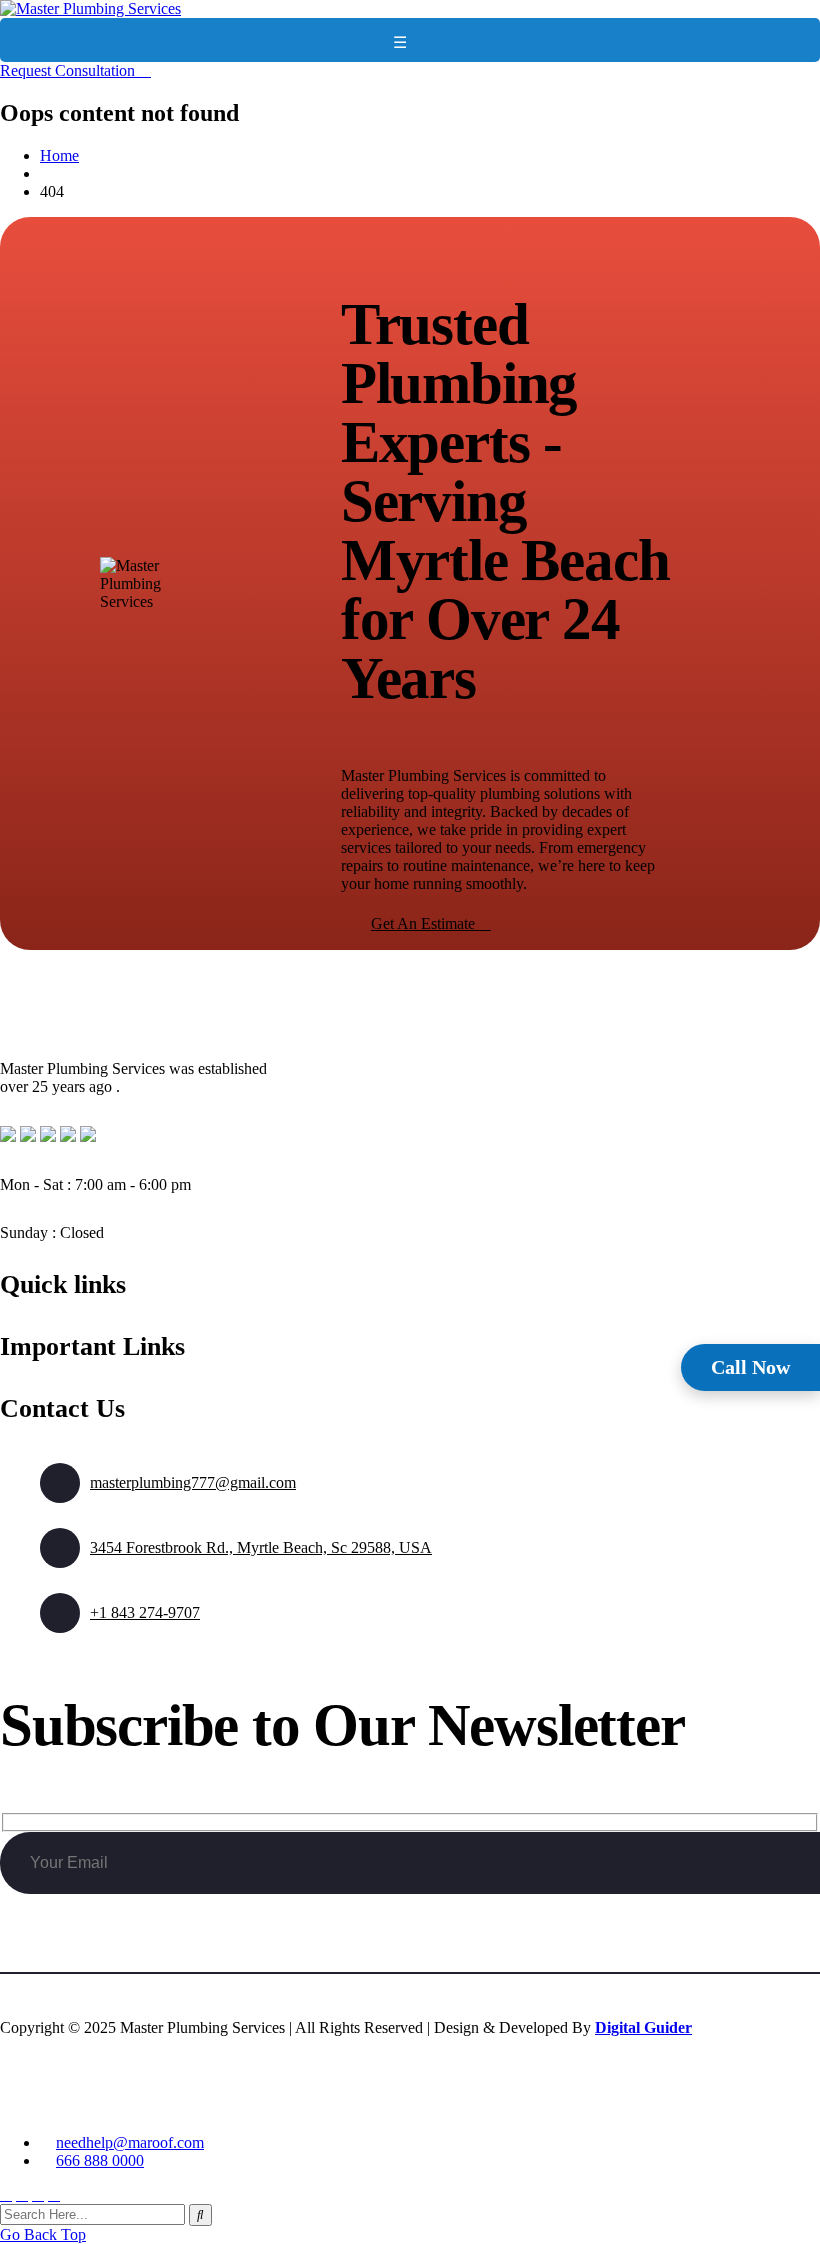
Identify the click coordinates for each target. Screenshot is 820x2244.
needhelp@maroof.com (130, 2142)
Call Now (750, 1367)
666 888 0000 (100, 2160)
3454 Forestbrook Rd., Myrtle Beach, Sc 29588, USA (261, 1547)
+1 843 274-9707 (145, 1612)
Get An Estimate (425, 923)
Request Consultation (69, 70)
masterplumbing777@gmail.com (193, 1482)
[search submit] (200, 2215)
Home (59, 155)
